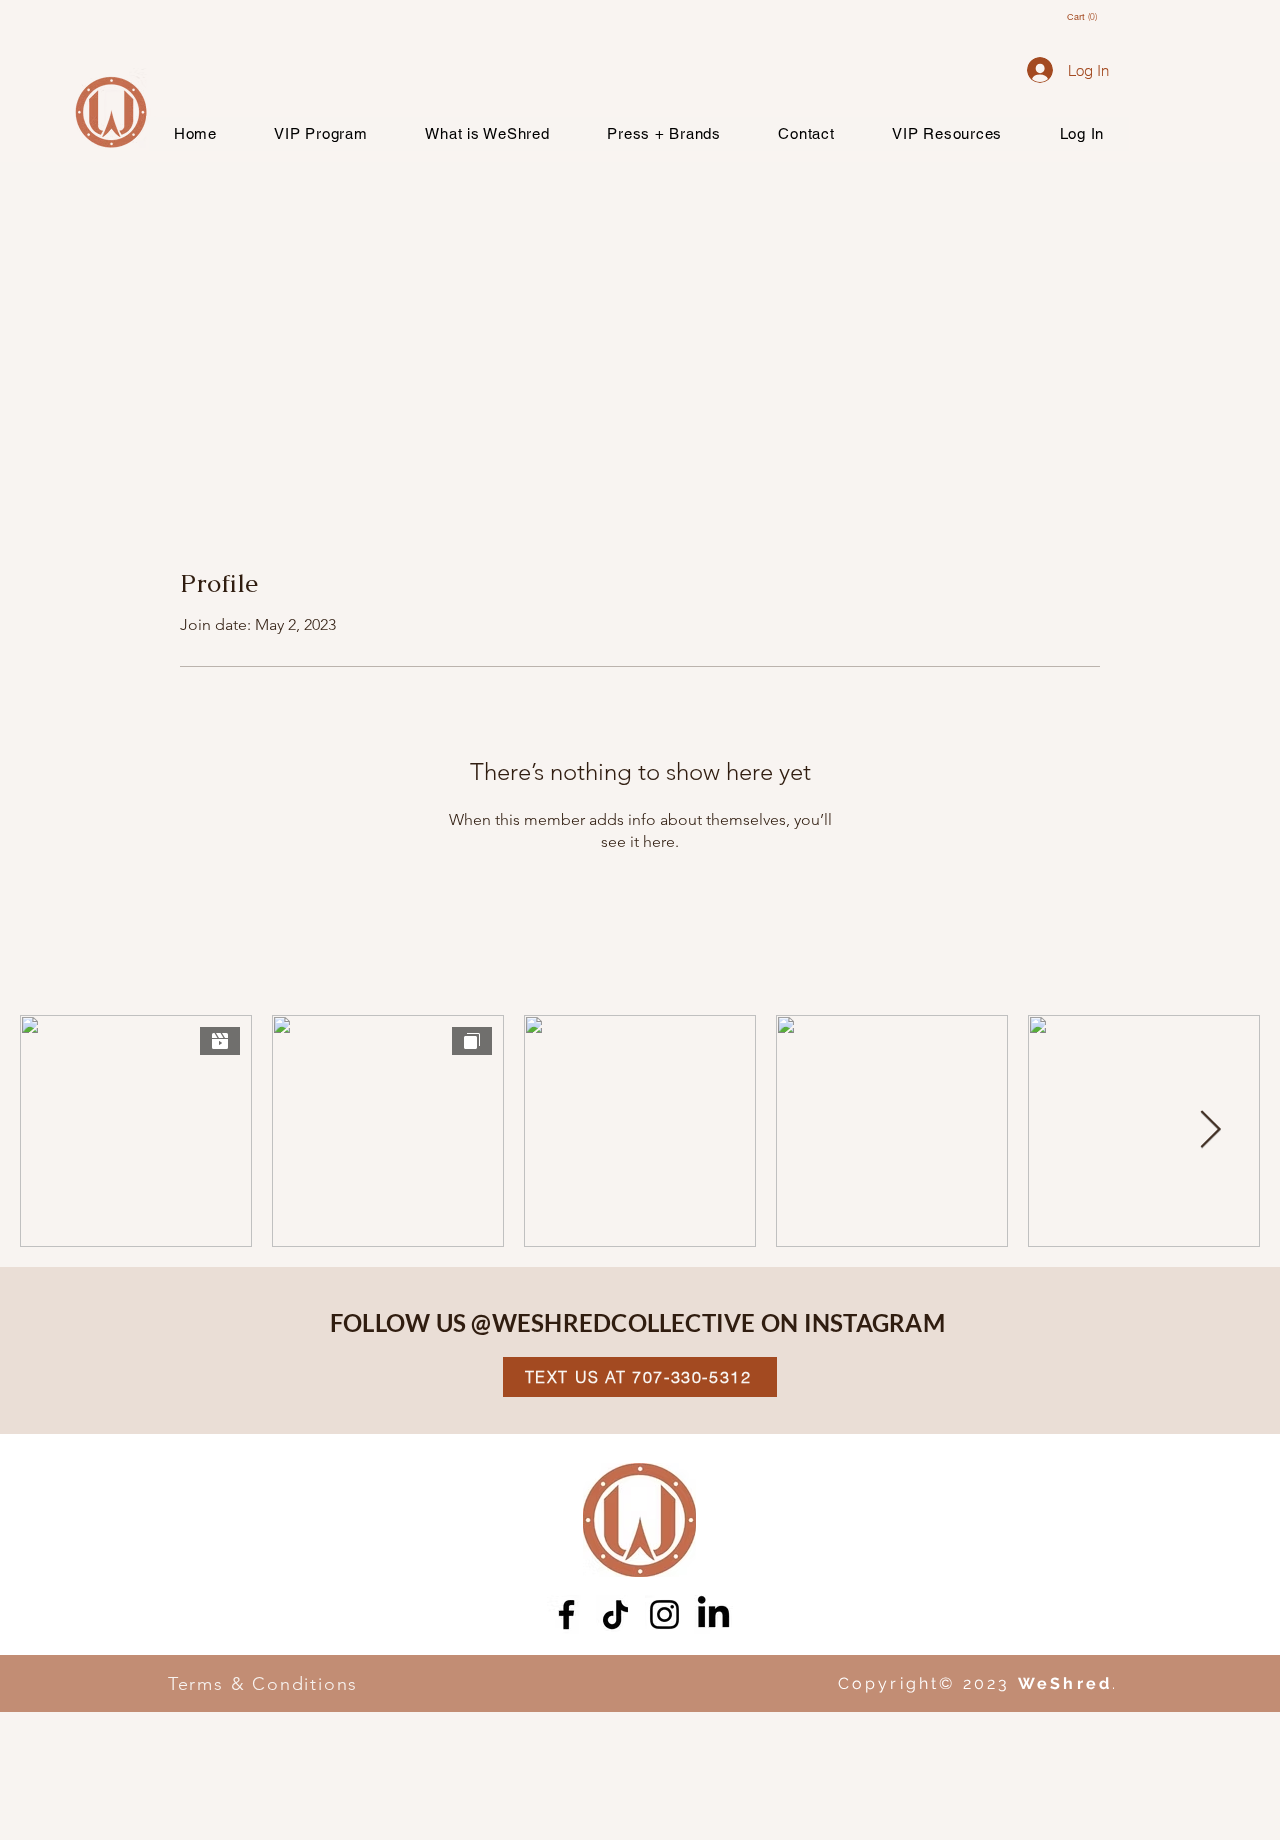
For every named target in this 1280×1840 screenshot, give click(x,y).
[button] (1091, 16)
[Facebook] (566, 1614)
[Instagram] (664, 1614)
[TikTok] (615, 1614)
